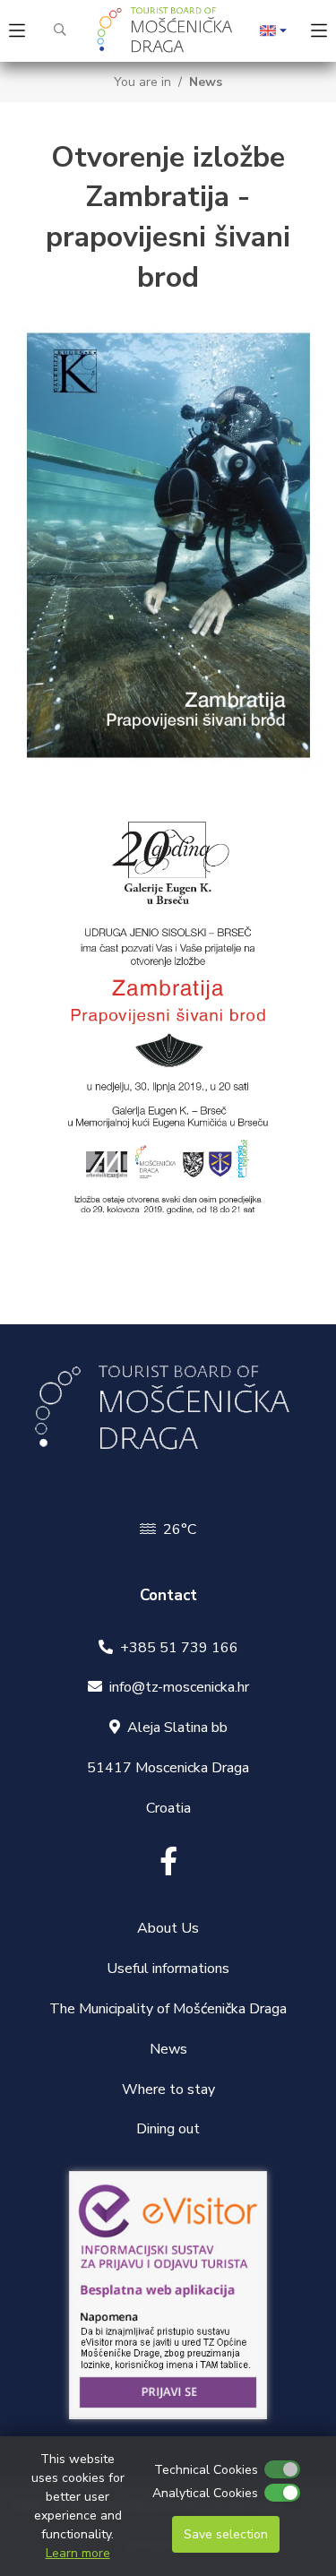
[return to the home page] (168, 31)
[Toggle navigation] (17, 31)
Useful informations (168, 1969)
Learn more (78, 2553)
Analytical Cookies (205, 2493)
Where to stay (168, 2089)
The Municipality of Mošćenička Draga (168, 2009)
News (206, 82)
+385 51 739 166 (179, 1648)
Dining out (168, 2129)
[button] (273, 31)
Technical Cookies (206, 2470)
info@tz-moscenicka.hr (179, 1687)
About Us (168, 1928)
